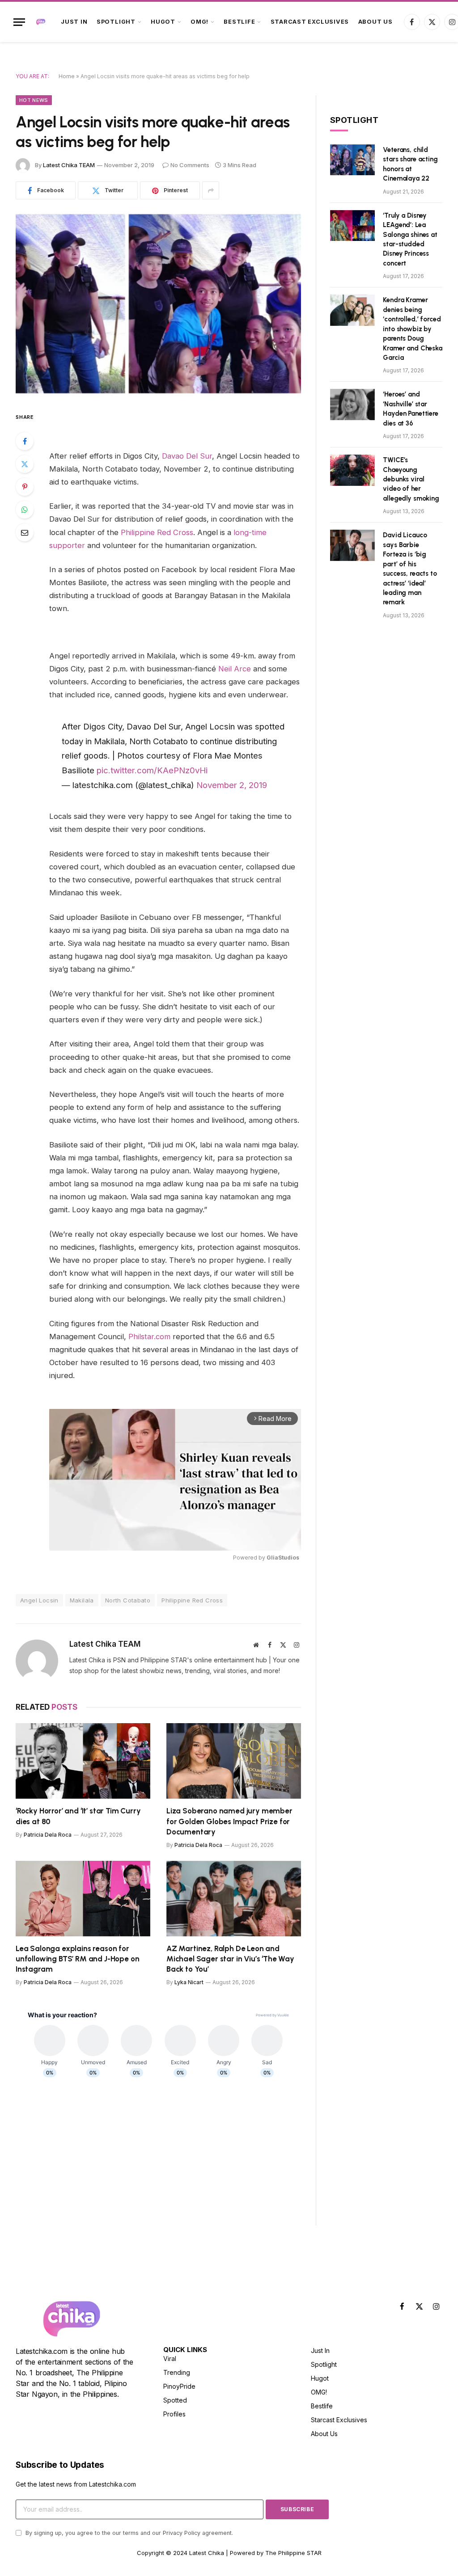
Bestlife (239, 22)
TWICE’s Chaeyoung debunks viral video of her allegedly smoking (411, 479)
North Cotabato (128, 1600)
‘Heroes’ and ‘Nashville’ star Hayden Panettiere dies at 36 (410, 409)
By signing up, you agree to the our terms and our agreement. (128, 2533)
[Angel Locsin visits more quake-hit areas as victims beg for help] (158, 304)
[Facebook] (25, 441)
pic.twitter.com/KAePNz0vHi (152, 770)
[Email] (25, 532)
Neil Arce (235, 669)
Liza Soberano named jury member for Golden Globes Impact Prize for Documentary (229, 1821)
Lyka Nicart (189, 1982)
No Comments (190, 165)
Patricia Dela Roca (48, 1835)
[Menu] (19, 22)
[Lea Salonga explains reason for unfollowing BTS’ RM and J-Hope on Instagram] (83, 1899)
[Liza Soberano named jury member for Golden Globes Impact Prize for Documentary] (234, 1761)
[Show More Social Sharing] (211, 190)
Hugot (163, 22)
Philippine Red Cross (157, 532)
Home (67, 76)
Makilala (82, 1600)
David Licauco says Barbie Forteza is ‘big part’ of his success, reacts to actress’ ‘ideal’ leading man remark (410, 569)
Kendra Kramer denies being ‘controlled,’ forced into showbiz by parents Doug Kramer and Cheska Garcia (412, 329)
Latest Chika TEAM (69, 165)
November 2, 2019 (232, 785)
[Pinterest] (25, 487)
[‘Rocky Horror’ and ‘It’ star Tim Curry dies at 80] (83, 1761)
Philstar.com (149, 1336)
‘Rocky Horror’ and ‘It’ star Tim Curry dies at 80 (78, 1816)
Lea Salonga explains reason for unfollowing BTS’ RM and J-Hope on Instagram (77, 1959)
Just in (74, 22)
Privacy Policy (182, 2533)
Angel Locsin (39, 1600)
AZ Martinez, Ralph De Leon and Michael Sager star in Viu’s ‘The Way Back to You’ (230, 1959)
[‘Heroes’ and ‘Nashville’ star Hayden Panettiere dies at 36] (352, 404)
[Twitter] (25, 464)
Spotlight (116, 22)
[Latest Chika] (41, 22)
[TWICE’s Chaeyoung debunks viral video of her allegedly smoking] (352, 470)
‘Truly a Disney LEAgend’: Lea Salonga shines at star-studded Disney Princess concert (410, 239)
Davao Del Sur (187, 456)
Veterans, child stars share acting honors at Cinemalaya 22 (410, 164)
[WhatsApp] (25, 510)
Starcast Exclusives (310, 22)
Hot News (34, 100)
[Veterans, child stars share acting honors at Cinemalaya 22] (352, 160)
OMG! (199, 22)
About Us (375, 22)
